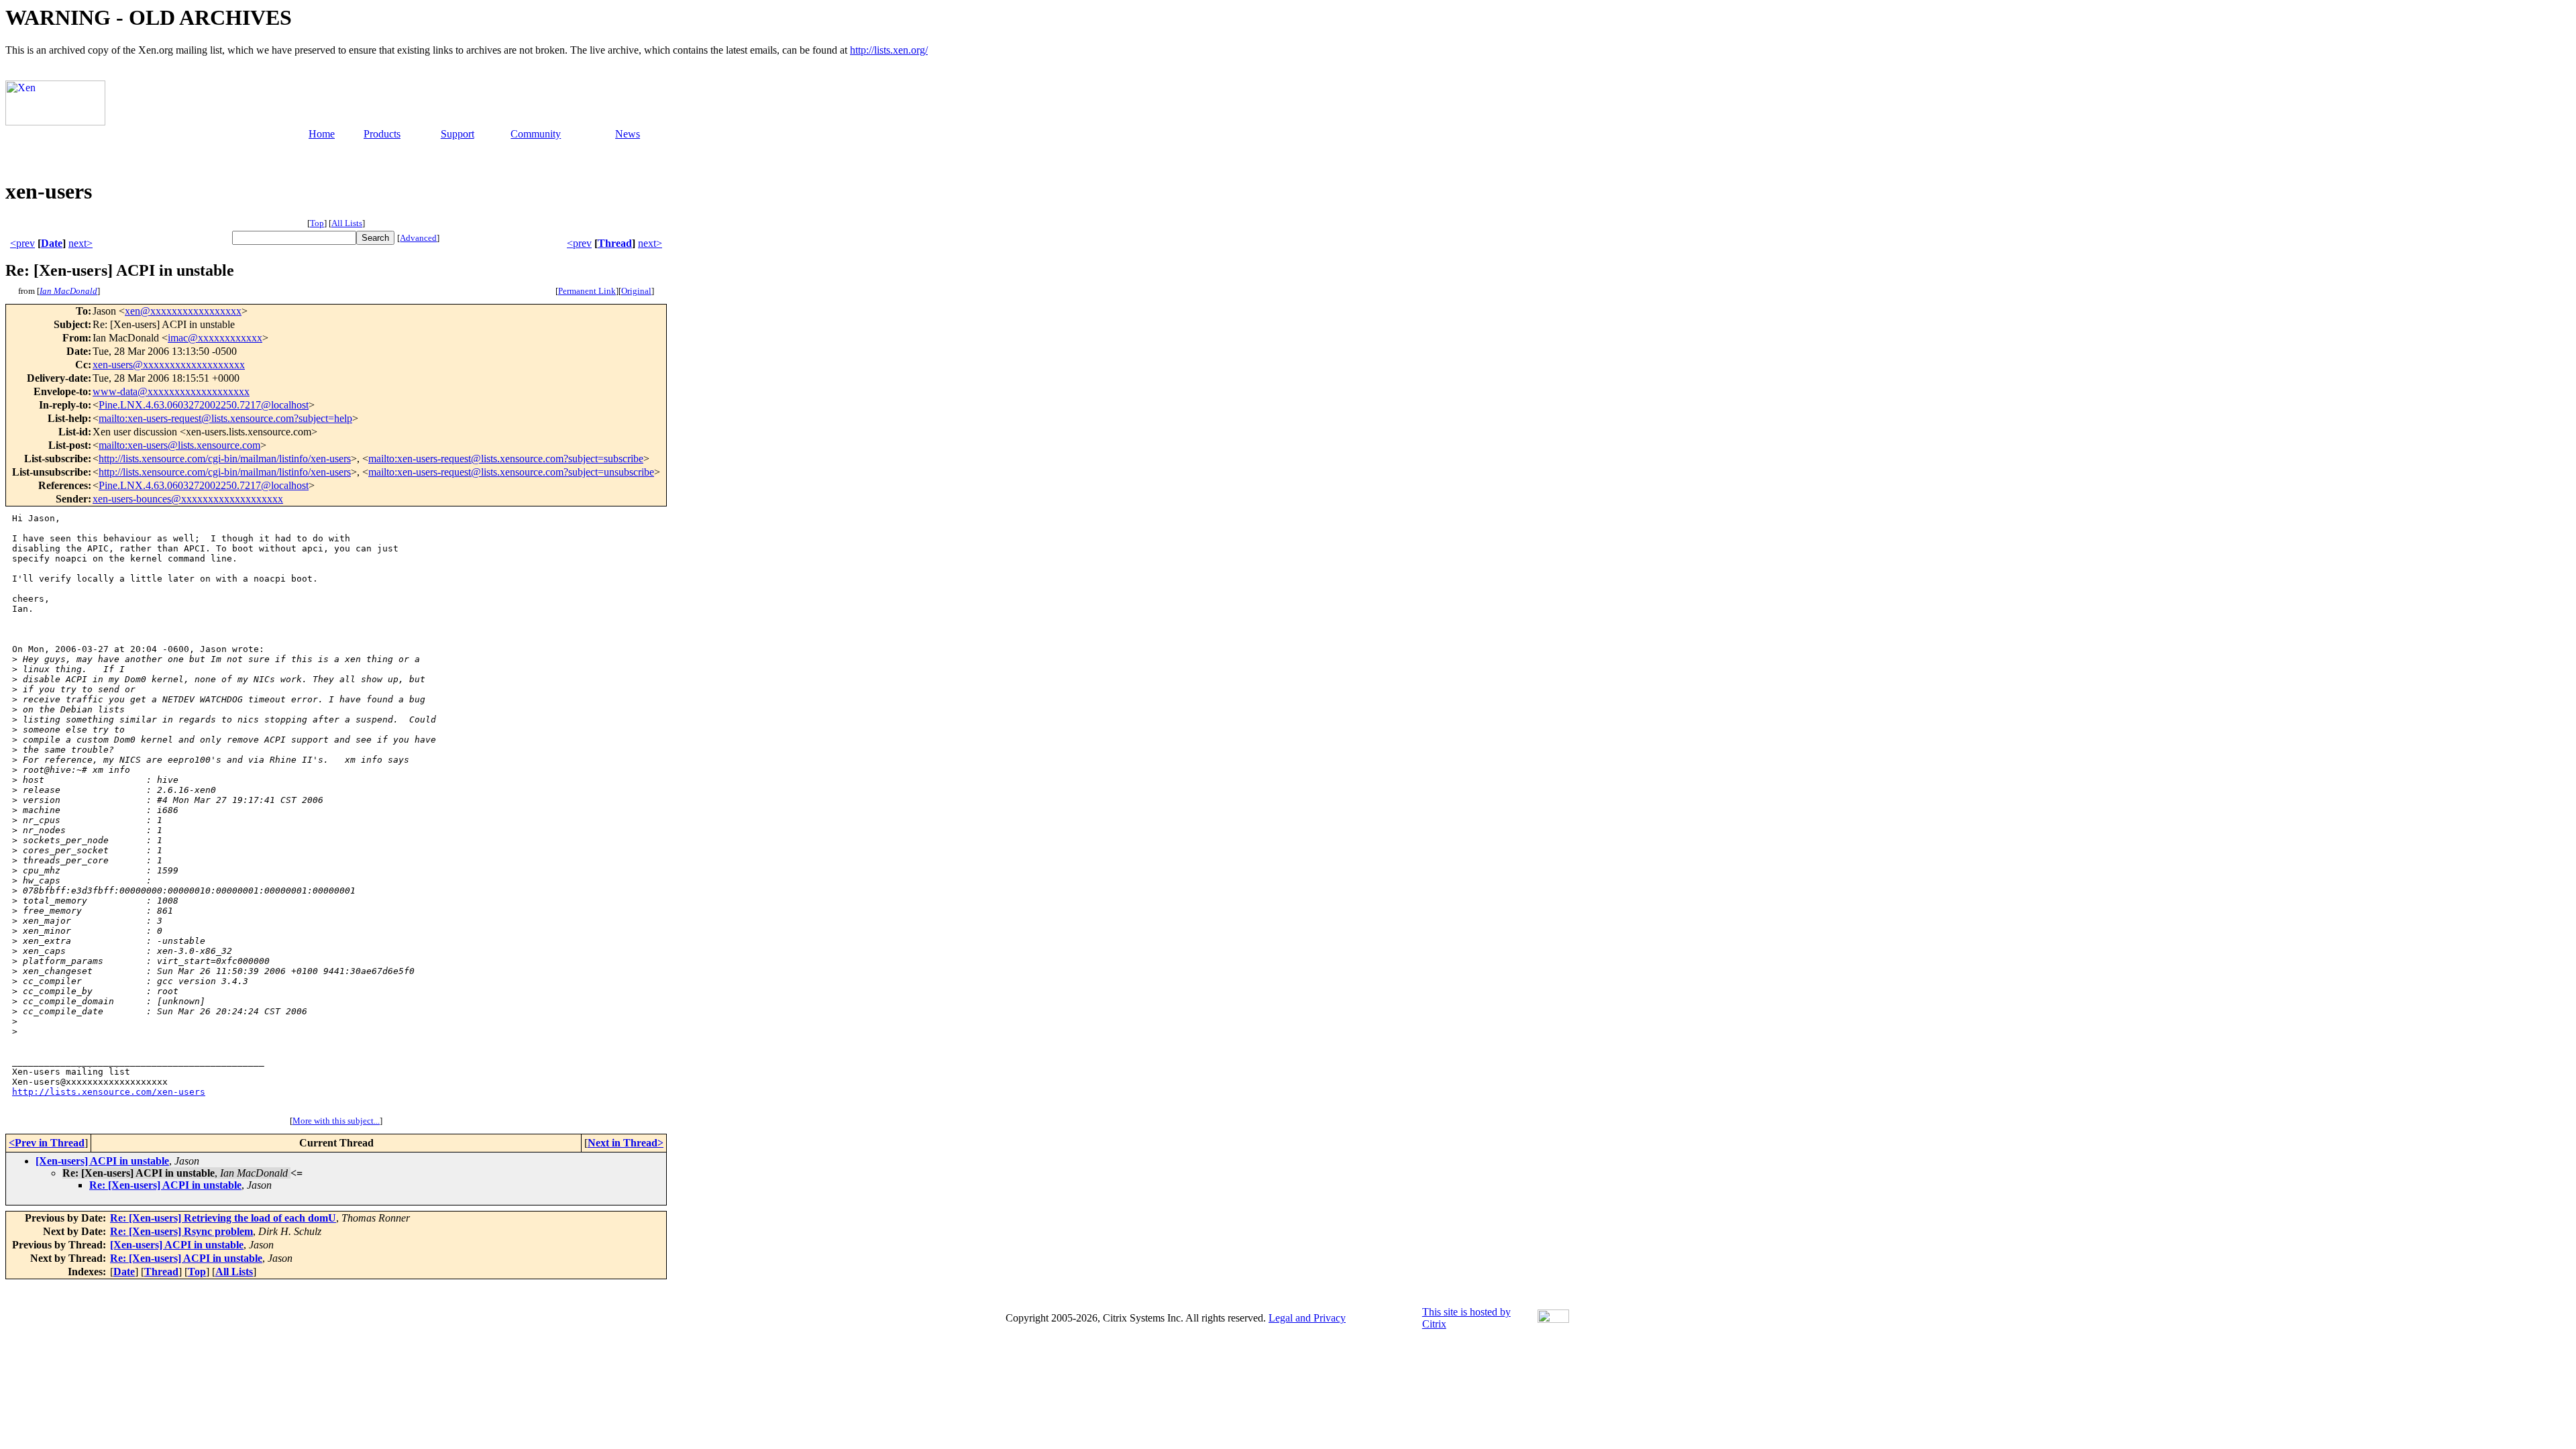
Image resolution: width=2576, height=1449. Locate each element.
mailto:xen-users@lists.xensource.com (179, 445)
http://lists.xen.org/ (889, 50)
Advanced (418, 238)
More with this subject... (336, 1121)
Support (458, 134)
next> (80, 243)
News (628, 134)
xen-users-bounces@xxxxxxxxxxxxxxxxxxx (188, 499)
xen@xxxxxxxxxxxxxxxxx (183, 311)
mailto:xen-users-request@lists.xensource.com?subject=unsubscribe (511, 472)
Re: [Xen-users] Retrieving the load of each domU (223, 1218)
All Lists (347, 223)
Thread (615, 243)
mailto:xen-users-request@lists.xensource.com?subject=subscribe (506, 459)
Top (317, 223)
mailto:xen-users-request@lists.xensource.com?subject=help (225, 418)
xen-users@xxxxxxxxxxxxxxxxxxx (169, 365)
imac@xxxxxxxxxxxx (215, 338)
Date (52, 243)
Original (636, 291)
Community (536, 134)
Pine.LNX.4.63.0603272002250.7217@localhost (204, 405)
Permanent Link (587, 291)
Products (382, 134)
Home (322, 134)
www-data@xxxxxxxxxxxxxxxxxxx (171, 391)
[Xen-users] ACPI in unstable (102, 1161)
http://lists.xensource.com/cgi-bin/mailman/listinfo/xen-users (225, 459)
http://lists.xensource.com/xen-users (109, 1092)
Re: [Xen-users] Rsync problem (181, 1231)
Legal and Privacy (1307, 1318)
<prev (22, 243)
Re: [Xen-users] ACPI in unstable (165, 1185)
